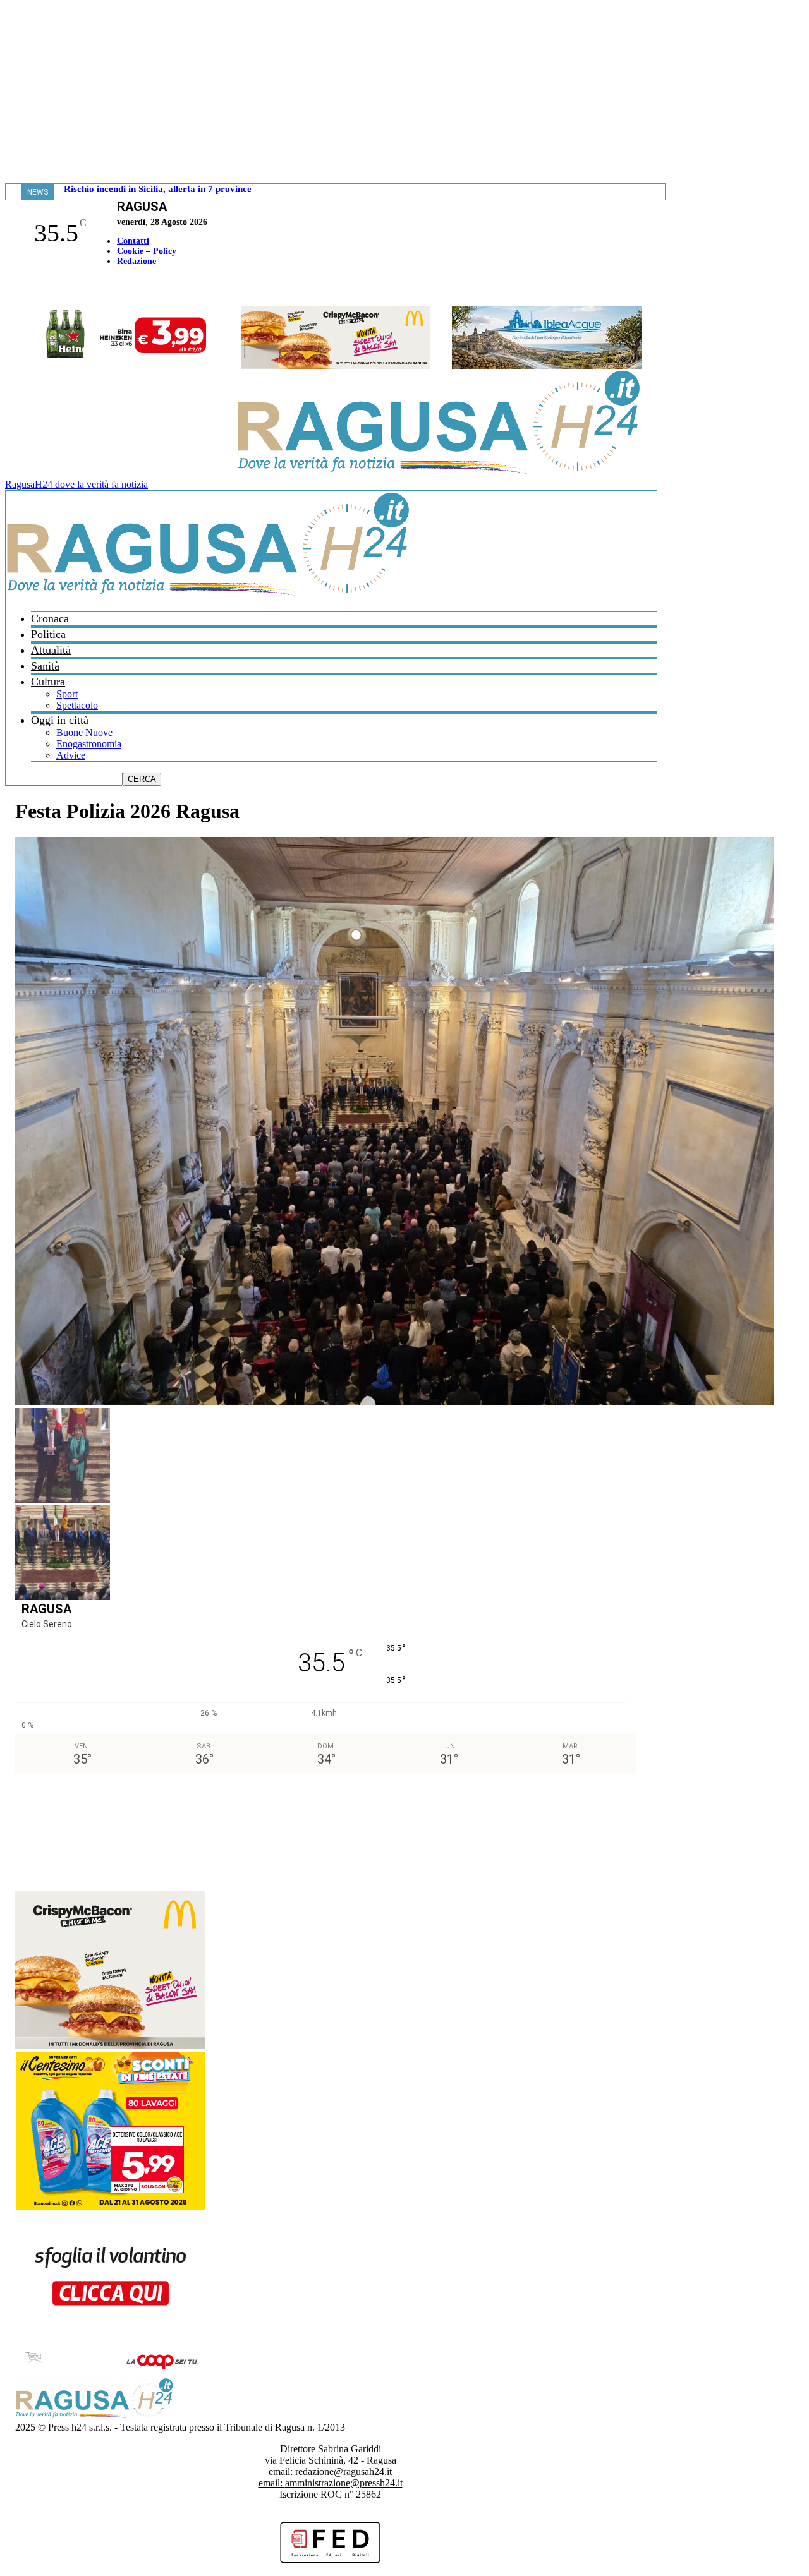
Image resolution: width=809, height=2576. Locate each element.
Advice (71, 755)
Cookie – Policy (147, 251)
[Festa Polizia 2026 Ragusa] (394, 1402)
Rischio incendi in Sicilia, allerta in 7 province (158, 189)
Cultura (48, 682)
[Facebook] (8, 288)
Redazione (137, 261)
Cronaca (50, 618)
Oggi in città (60, 720)
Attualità (51, 650)
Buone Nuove (84, 732)
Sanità (45, 666)
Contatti (133, 241)
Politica (48, 634)
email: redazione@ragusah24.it (330, 2471)
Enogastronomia (89, 744)
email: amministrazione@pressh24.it (331, 2483)
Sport (67, 694)
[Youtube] (15, 288)
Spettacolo (77, 705)
